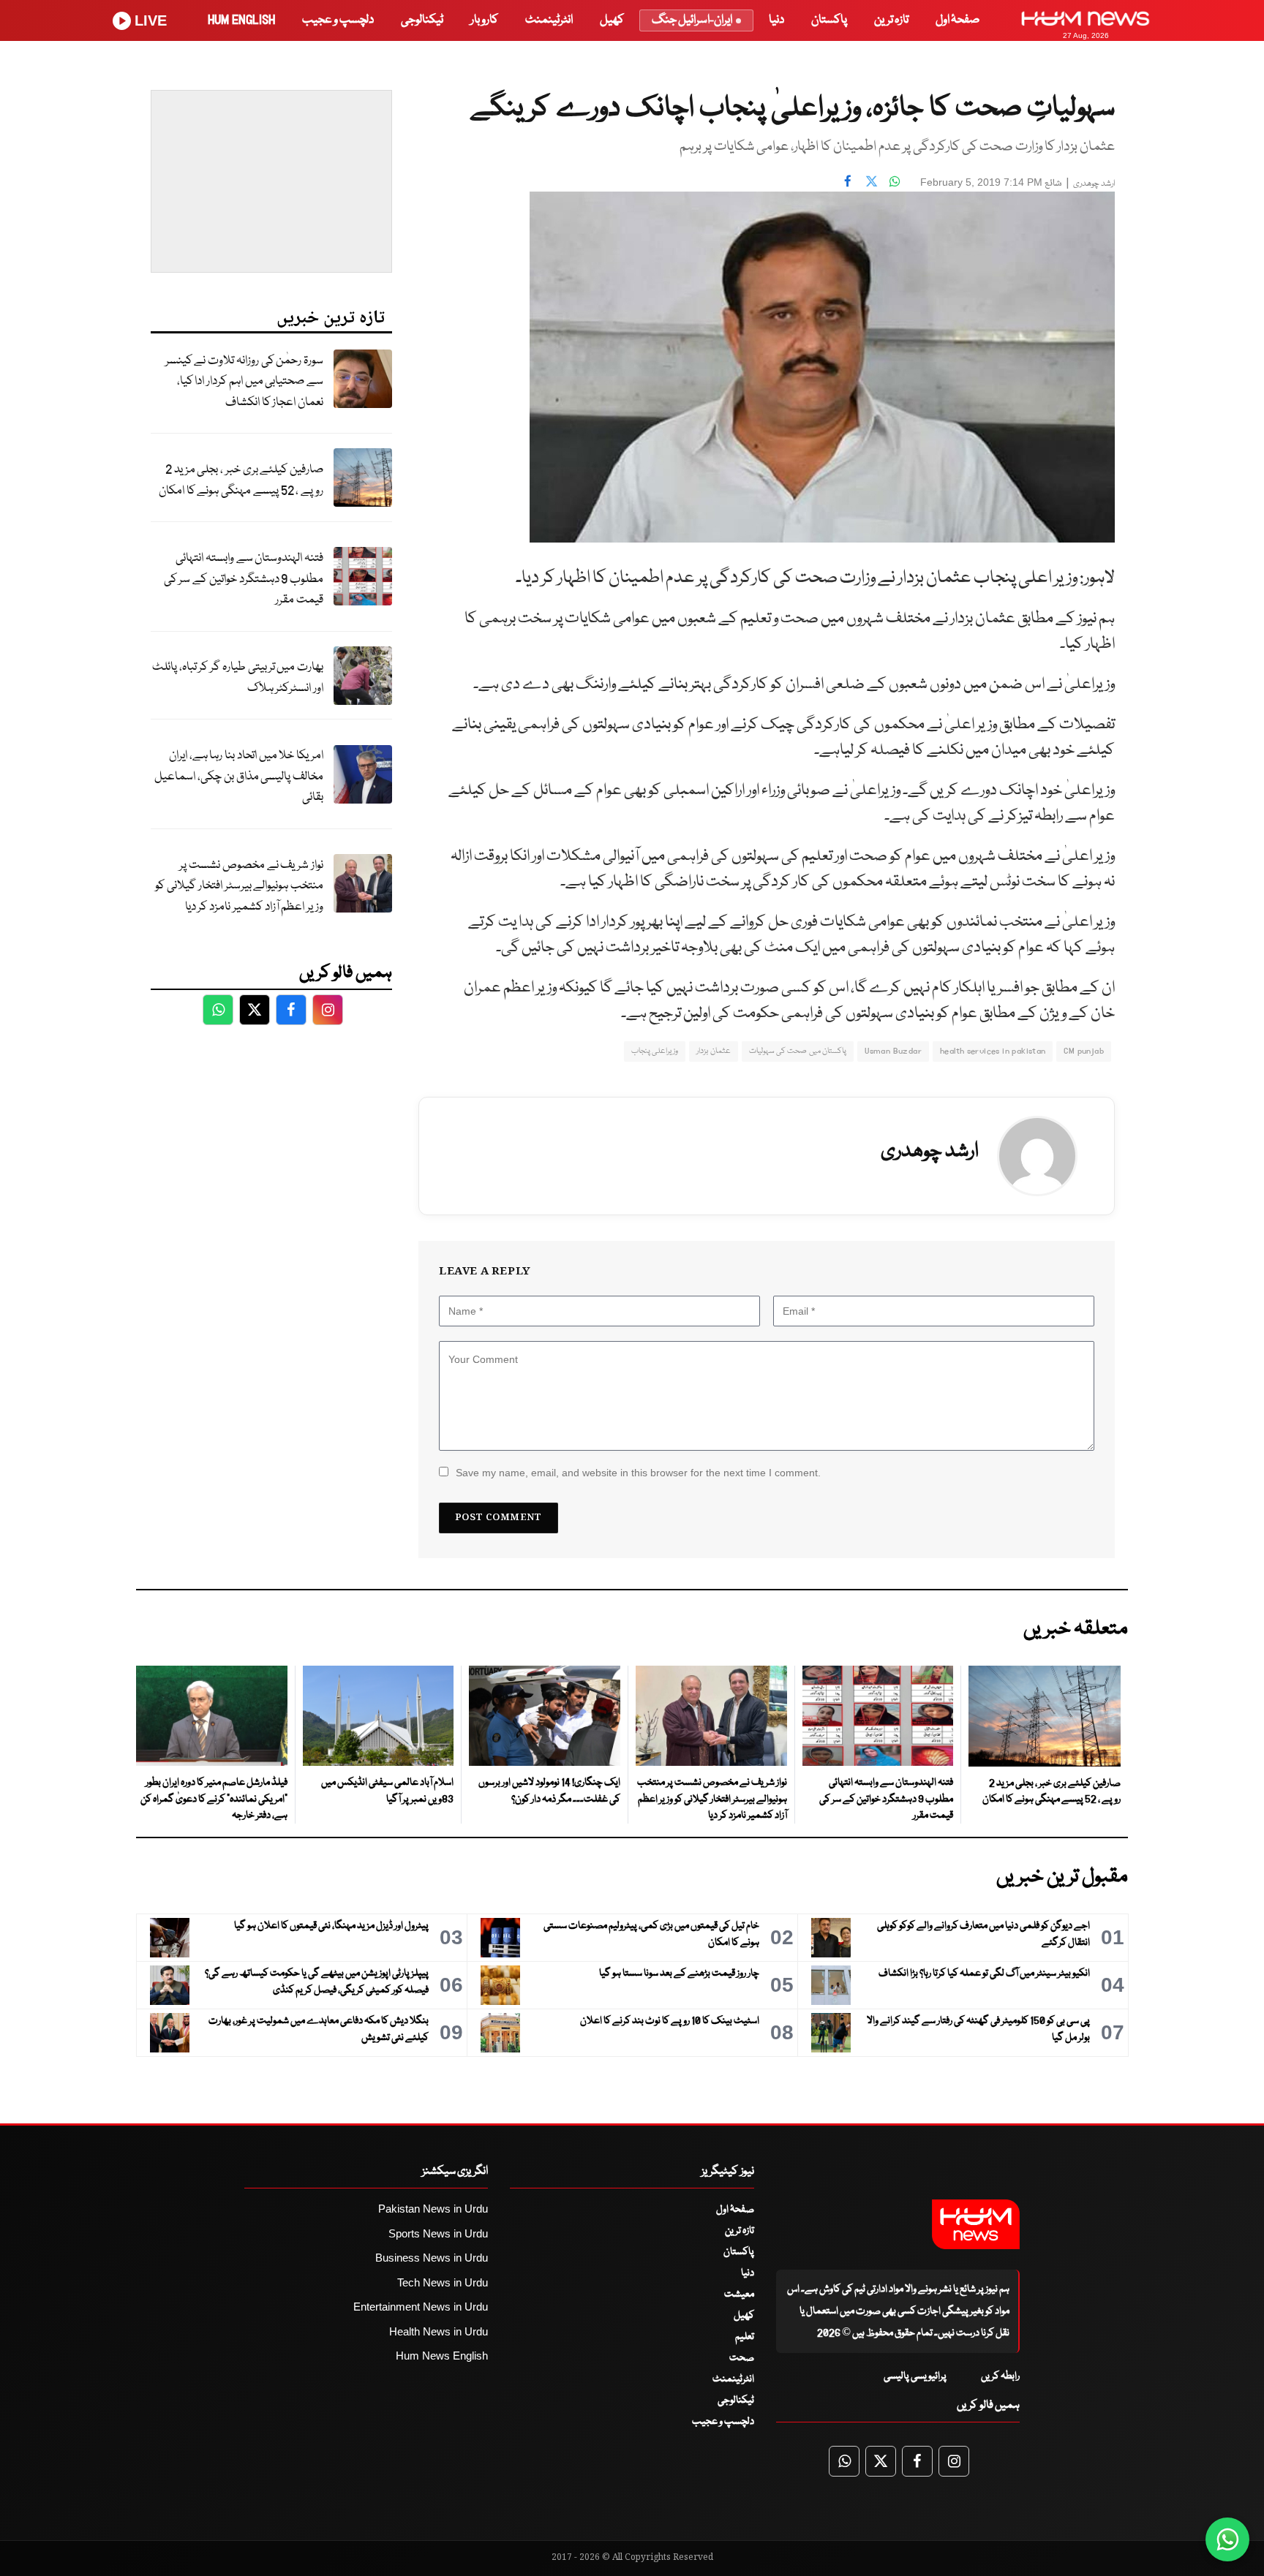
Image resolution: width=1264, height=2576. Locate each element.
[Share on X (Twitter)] (871, 181)
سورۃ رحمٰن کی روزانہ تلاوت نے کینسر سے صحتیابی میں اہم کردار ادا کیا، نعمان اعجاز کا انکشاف (244, 382)
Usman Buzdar (893, 1051)
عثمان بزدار (713, 1051)
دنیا (776, 20)
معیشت (739, 2294)
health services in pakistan (993, 1051)
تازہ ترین (891, 20)
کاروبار (484, 20)
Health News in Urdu (439, 2331)
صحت (742, 2358)
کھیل (612, 20)
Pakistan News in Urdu (433, 2209)
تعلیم (745, 2337)
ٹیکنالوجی (422, 20)
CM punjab (1084, 1051)
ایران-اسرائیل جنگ (692, 20)
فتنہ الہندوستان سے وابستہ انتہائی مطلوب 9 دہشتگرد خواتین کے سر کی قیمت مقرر (244, 579)
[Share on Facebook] (848, 181)
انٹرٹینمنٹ (549, 20)
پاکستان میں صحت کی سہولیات (798, 1051)
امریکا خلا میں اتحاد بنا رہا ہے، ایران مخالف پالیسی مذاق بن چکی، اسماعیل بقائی (239, 777)
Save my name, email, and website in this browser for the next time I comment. (638, 1473)
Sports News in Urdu (438, 2233)
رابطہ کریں (1000, 2376)
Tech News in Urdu (443, 2282)
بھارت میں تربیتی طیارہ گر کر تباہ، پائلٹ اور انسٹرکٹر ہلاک (238, 678)
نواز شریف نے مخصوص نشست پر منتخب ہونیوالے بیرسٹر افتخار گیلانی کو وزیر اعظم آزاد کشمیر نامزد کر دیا (239, 886)
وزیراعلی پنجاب (655, 1051)
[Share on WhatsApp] (895, 181)
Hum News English (442, 2356)
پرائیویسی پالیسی (915, 2376)
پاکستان (829, 20)
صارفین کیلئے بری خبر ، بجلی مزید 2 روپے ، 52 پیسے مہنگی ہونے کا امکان (241, 480)
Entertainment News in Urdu (421, 2307)
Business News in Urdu (432, 2258)
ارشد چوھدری (1094, 184)
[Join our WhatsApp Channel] (1227, 2539)
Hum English (241, 20)
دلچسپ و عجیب (338, 20)
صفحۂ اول (958, 20)
